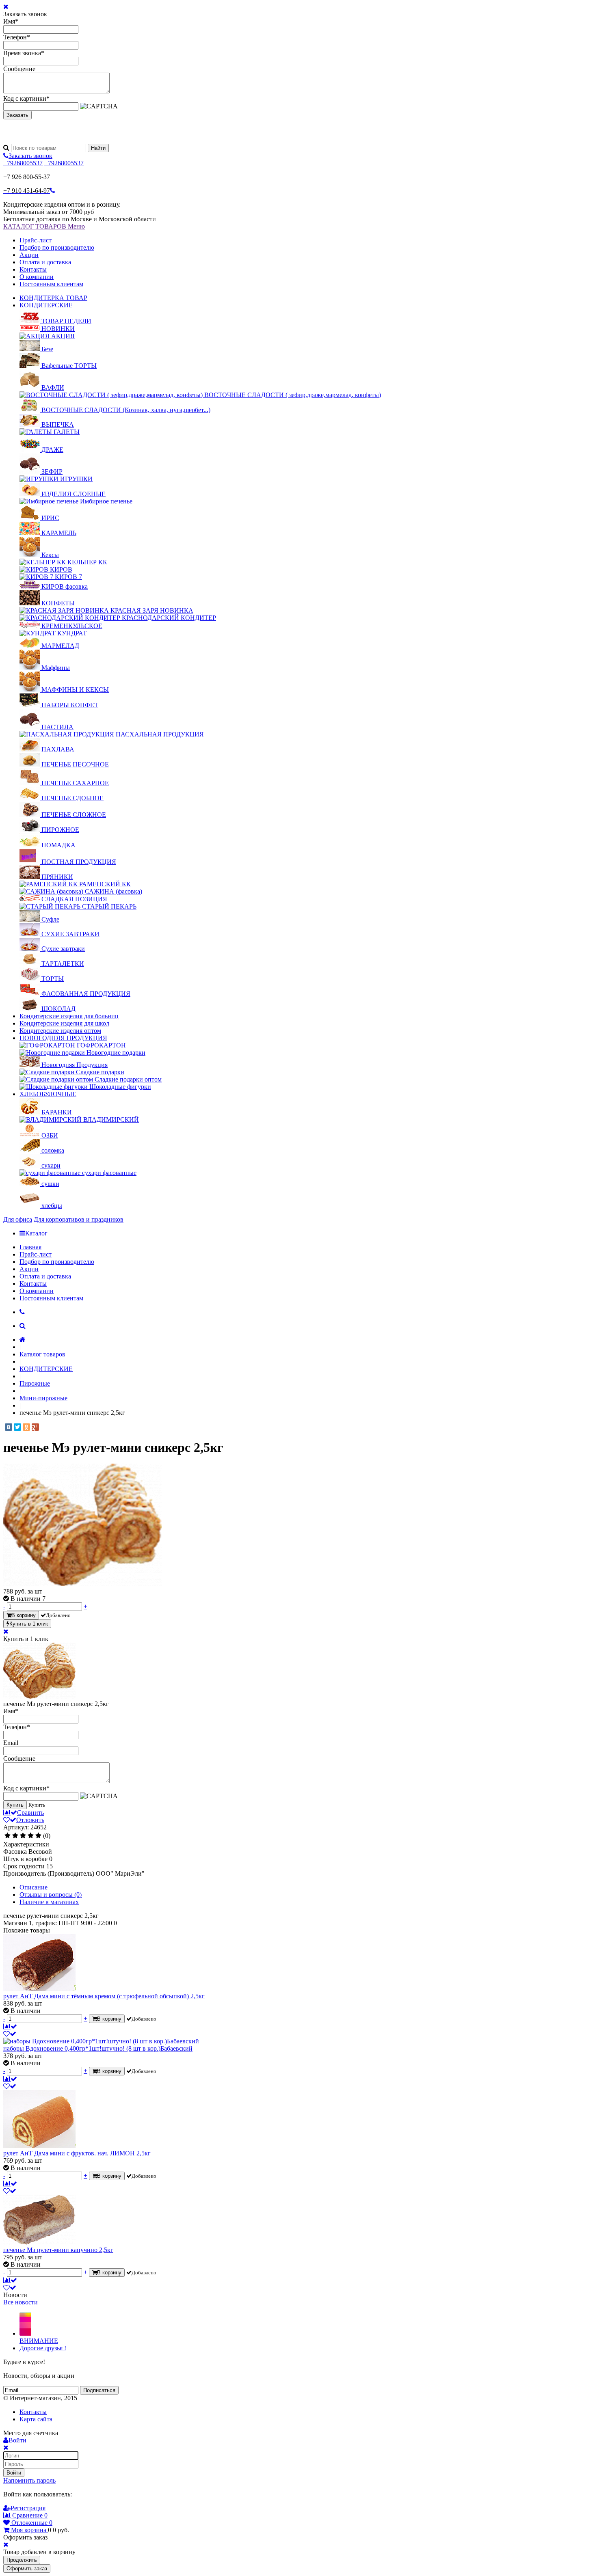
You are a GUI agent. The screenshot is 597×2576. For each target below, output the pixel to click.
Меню (76, 226)
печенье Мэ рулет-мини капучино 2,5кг (58, 2250)
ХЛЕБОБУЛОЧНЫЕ (48, 1094)
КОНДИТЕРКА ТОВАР (53, 298)
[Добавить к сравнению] (10, 2026)
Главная (30, 1247)
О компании (37, 277)
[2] (15, 1836)
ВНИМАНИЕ (39, 2341)
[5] (38, 1836)
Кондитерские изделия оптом (60, 1031)
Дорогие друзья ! (43, 2348)
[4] (31, 1836)
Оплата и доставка (45, 262)
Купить (15, 1805)
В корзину (24, 1615)
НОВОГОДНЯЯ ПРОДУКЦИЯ (63, 1038)
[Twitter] (17, 1427)
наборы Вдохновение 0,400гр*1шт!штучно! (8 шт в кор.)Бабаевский (98, 2048)
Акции (29, 255)
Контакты (33, 269)
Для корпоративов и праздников (79, 1219)
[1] (8, 1836)
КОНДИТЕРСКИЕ (46, 305)
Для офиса (18, 1219)
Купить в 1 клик (29, 1624)
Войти (14, 2473)
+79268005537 (23, 163)
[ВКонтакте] (9, 1427)
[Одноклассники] (26, 1427)
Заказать (17, 115)
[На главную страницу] (23, 1340)
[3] (23, 1836)
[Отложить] (10, 2034)
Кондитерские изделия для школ (64, 1023)
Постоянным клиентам (51, 284)
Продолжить (22, 2560)
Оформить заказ (27, 2568)
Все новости (21, 2302)
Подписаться (99, 2390)
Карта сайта (36, 2419)
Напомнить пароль (29, 2480)
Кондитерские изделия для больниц (69, 1016)
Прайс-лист (36, 240)
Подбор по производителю (57, 247)
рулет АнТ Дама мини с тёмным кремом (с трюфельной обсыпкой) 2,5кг (104, 1996)
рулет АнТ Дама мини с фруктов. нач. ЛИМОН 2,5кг (77, 2153)
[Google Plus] (35, 1427)
